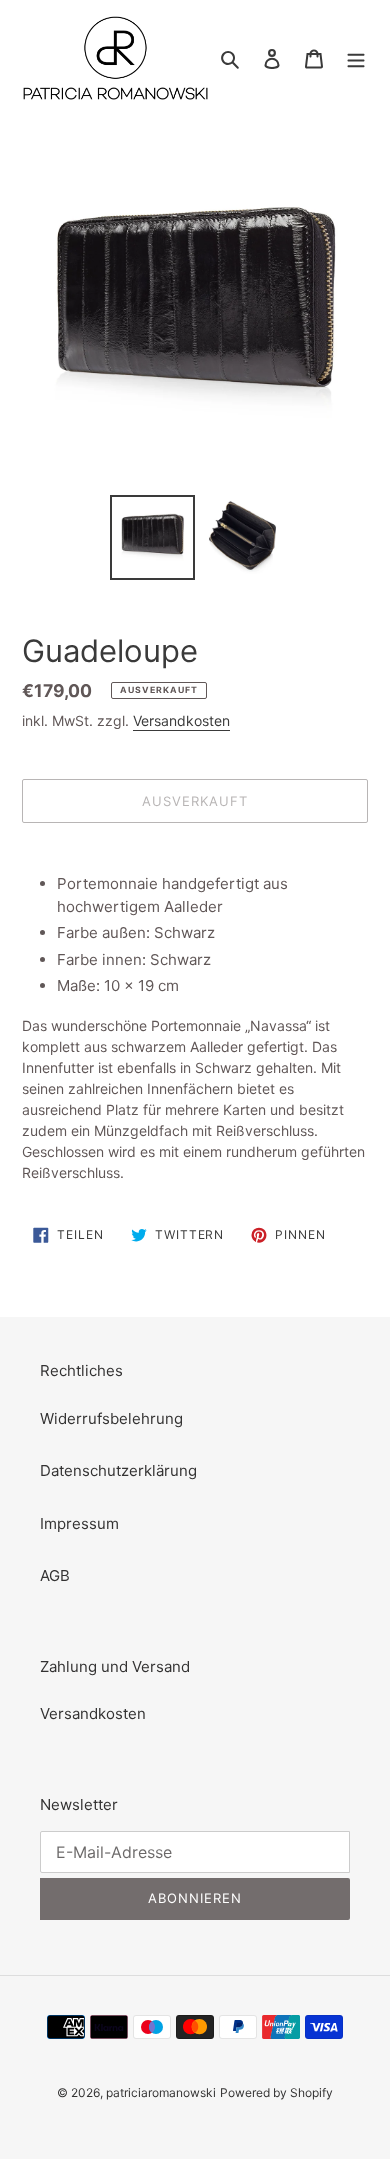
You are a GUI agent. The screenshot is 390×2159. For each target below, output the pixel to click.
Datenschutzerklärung (118, 1470)
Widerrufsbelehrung (111, 1418)
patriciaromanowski (161, 2092)
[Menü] (356, 58)
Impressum (79, 1523)
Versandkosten (181, 720)
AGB (55, 1575)
